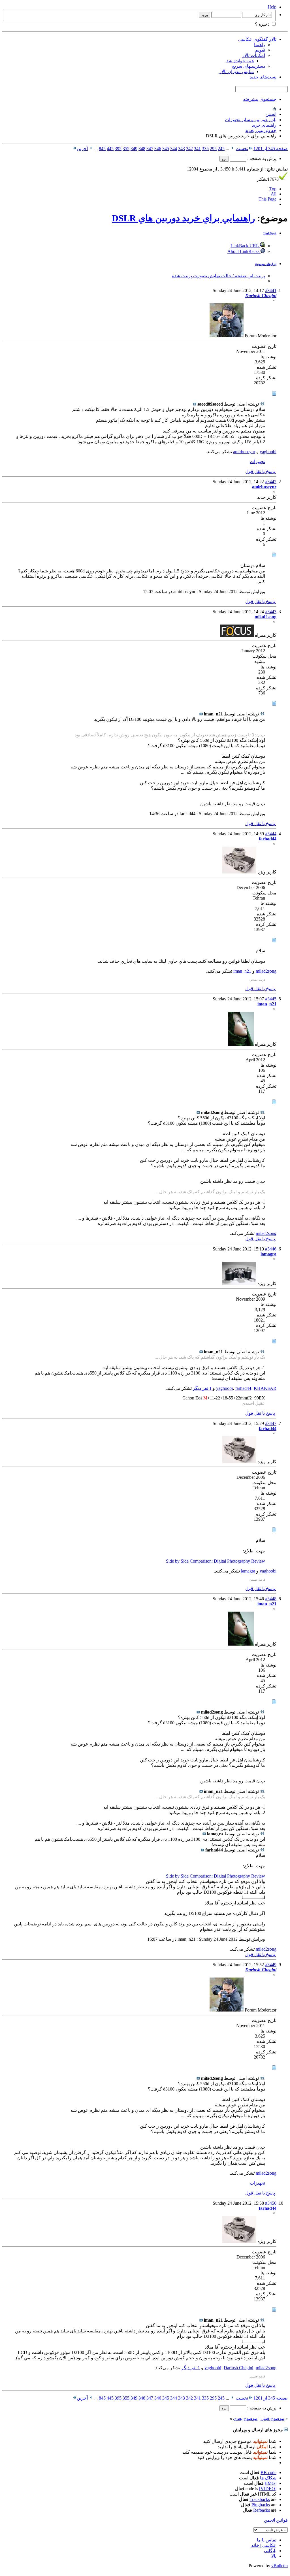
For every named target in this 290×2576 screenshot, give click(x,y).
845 (102, 149)
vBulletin (280, 2566)
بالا (274, 2556)
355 (126, 149)
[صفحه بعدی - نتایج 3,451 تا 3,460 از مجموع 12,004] (91, 149)
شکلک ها (268, 2478)
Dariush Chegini (238, 2368)
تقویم (260, 50)
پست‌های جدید (263, 77)
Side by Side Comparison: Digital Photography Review (216, 1561)
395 (118, 149)
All (274, 194)
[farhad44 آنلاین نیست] (239, 872)
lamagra (248, 1571)
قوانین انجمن (276, 2520)
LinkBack (270, 233)
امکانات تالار (254, 55)
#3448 (271, 1599)
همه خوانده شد (240, 61)
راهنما (260, 45)
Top (273, 189)
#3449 (271, 1965)
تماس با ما (267, 2540)
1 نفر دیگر (202, 1388)
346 (158, 149)
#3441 (271, 290)
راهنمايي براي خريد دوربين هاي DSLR (183, 218)
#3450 (271, 2203)
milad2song (266, 971)
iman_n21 (242, 971)
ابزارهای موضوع (266, 264)
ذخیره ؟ (263, 24)
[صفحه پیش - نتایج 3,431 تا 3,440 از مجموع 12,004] (232, 149)
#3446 (271, 1249)
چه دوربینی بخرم (261, 130)
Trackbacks (260, 2499)
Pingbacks (261, 2505)
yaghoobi (268, 452)
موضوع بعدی (245, 2418)
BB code (268, 2472)
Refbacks (262, 2510)
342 (189, 149)
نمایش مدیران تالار (236, 72)
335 (205, 149)
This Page (267, 199)
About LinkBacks (244, 251)
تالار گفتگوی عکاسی (257, 39)
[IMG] (271, 2483)
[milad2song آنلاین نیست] (237, 635)
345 (166, 149)
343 (182, 149)
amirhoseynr (244, 452)
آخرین (82, 149)
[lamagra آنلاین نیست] (239, 1283)
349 (134, 149)
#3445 (271, 999)
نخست (242, 149)
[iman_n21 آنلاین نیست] (241, 1044)
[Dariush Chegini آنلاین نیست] (227, 336)
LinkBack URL (245, 246)
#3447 (271, 1423)
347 (150, 149)
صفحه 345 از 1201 (271, 149)
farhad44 (243, 1388)
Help (272, 7)
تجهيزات (257, 462)
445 (110, 149)
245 (221, 149)
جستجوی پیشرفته (260, 99)
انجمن (271, 114)
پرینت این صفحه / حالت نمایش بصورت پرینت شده (218, 276)
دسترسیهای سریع (249, 66)
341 (197, 149)
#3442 (271, 482)
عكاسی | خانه (264, 2545)
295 (213, 149)
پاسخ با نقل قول (261, 471)
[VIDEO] (268, 2489)
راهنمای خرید (264, 125)
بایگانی (270, 2551)
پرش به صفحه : (261, 158)
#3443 (271, 612)
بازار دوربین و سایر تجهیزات (251, 120)
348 (142, 149)
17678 (268, 179)
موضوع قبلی (272, 2418)
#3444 (271, 834)
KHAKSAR (265, 1388)
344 (174, 149)
